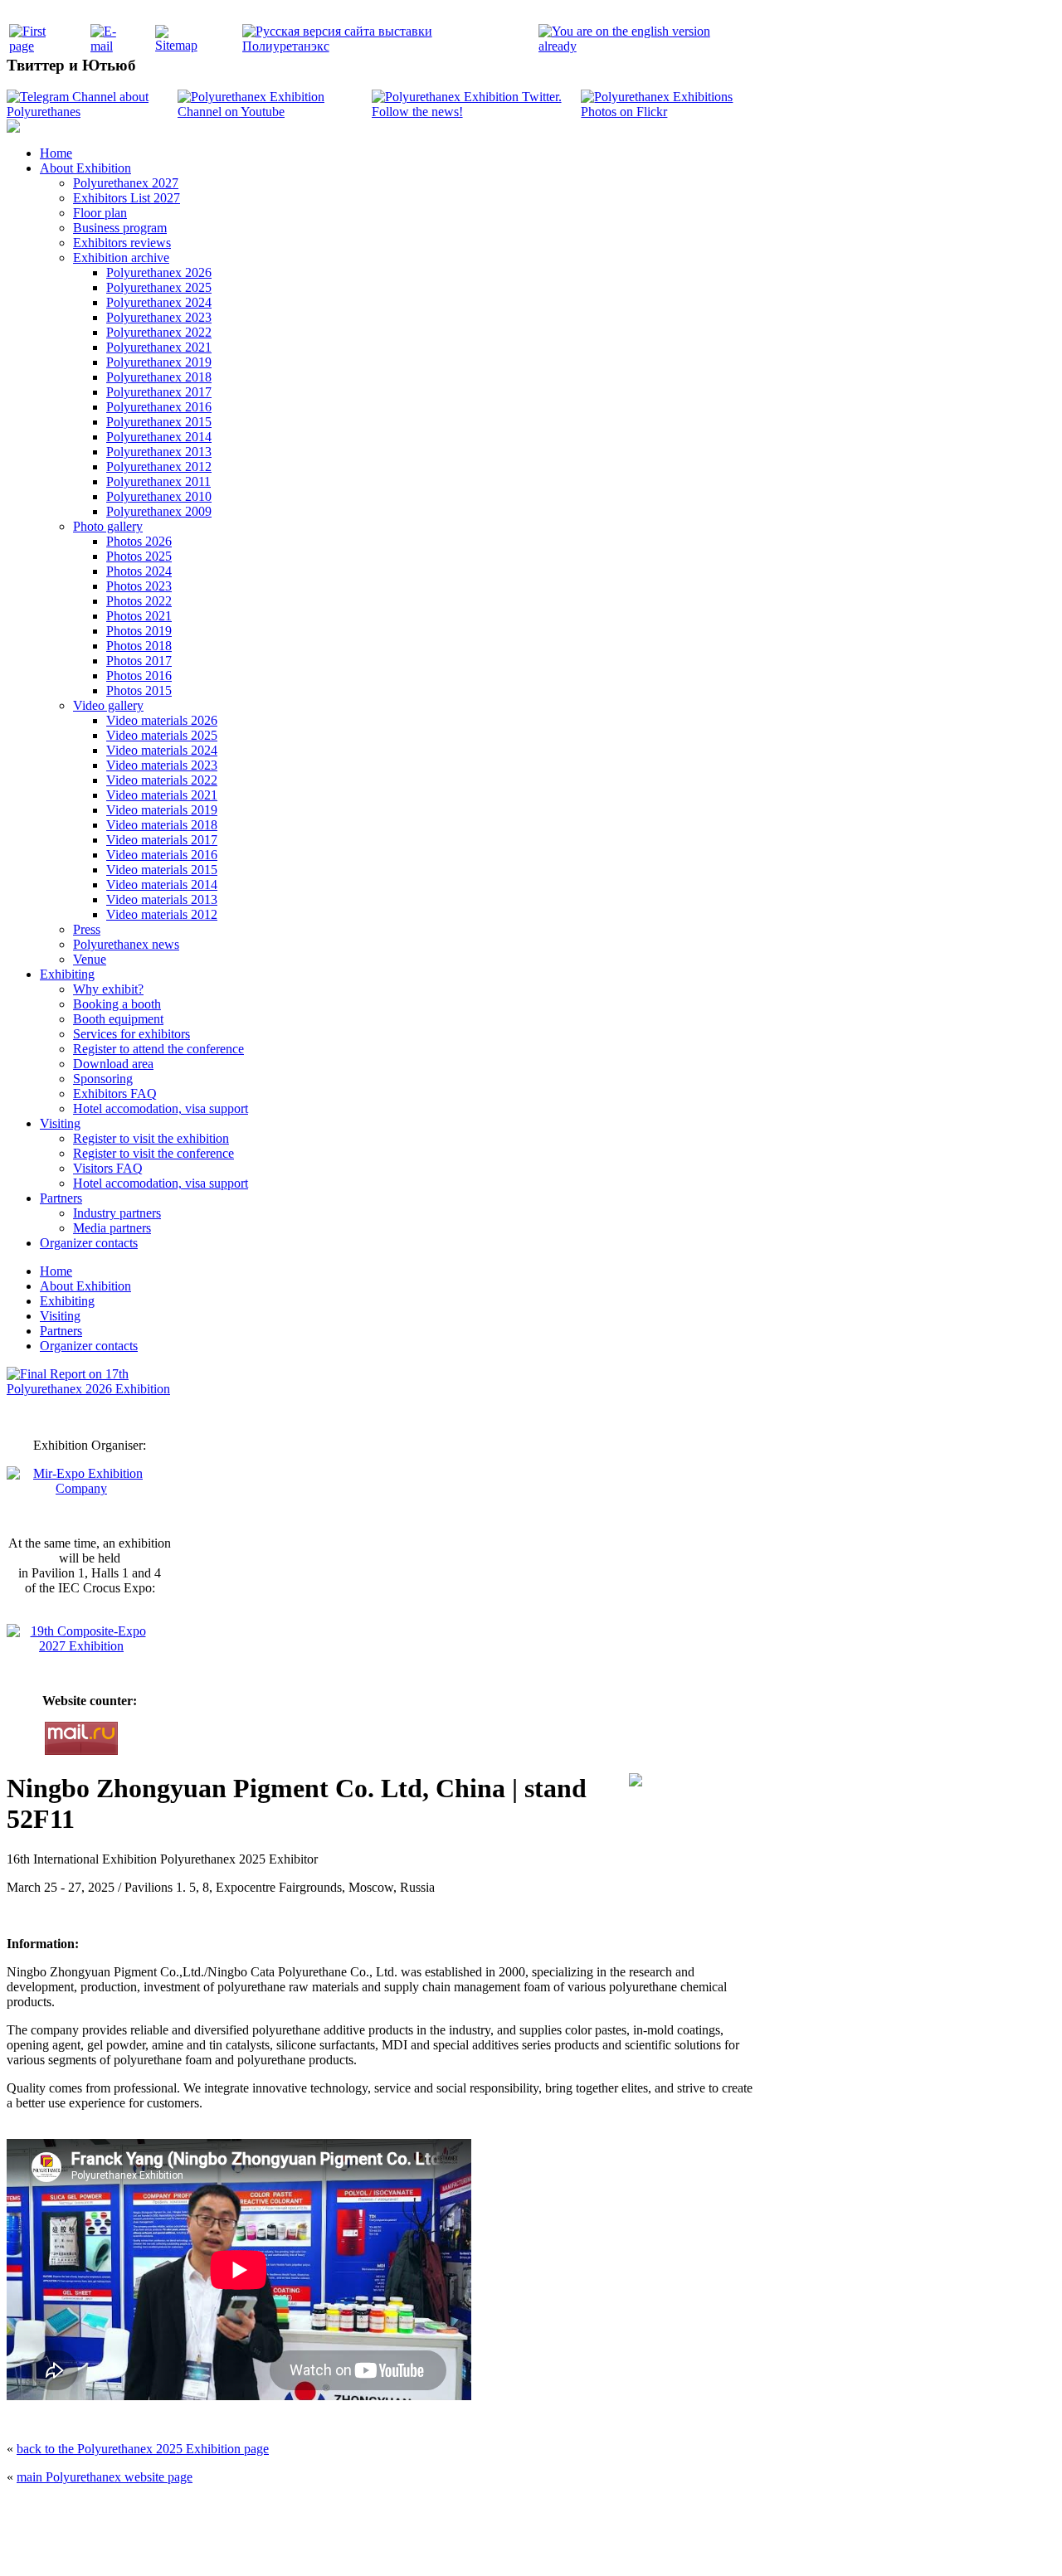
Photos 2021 (139, 616)
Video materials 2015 (162, 870)
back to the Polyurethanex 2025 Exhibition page (143, 2449)
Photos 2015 (139, 690)
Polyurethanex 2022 (159, 332)
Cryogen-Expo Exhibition (444, 2545)
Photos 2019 (139, 631)
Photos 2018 (139, 646)
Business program (120, 228)
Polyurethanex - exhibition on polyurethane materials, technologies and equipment (412, 2510)
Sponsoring (103, 1079)
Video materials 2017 (162, 840)
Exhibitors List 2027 (127, 198)
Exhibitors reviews (122, 243)
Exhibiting (67, 974)
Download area (113, 1064)
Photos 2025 (139, 556)
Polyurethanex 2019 (159, 362)
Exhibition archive (121, 258)
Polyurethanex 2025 (159, 287)
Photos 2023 (139, 586)
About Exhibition (85, 168)
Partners (61, 1198)
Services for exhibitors (132, 1034)
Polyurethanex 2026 (159, 272)
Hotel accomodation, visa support (161, 1108)
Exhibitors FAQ (115, 1094)
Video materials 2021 (162, 795)
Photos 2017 (139, 661)
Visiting (60, 1123)
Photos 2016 (139, 676)
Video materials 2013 (162, 899)
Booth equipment (118, 1019)
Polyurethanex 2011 (158, 481)
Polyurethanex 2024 (159, 302)
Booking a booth (117, 1004)
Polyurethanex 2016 (159, 407)
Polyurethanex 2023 (159, 317)
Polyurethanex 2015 (159, 422)
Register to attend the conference (158, 1049)
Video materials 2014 (162, 885)
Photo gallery (108, 526)
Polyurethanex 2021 (159, 347)
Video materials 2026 (162, 720)
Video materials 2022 (162, 780)
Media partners (112, 1228)
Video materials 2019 (162, 810)
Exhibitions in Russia (626, 2545)
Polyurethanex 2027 (126, 183)
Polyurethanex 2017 (159, 392)
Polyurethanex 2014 (159, 437)
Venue (90, 959)
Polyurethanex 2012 (159, 467)
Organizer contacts (89, 1243)
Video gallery (108, 705)
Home (56, 153)
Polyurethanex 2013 (159, 452)
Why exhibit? (108, 989)
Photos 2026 (139, 541)
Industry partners (117, 1213)
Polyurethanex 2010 (159, 496)
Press (87, 929)
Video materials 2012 (162, 914)
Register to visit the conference (153, 1153)
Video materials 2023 (162, 765)
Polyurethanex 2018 (159, 377)
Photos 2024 (139, 571)
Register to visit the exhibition (151, 1138)
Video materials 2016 (162, 855)
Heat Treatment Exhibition (538, 2545)
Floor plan (100, 213)
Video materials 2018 (162, 825)
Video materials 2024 (162, 750)
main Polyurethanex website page (105, 2477)
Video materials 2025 (162, 735)
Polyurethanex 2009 (159, 511)
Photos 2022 (139, 601)
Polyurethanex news (126, 944)
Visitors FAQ (108, 1168)
